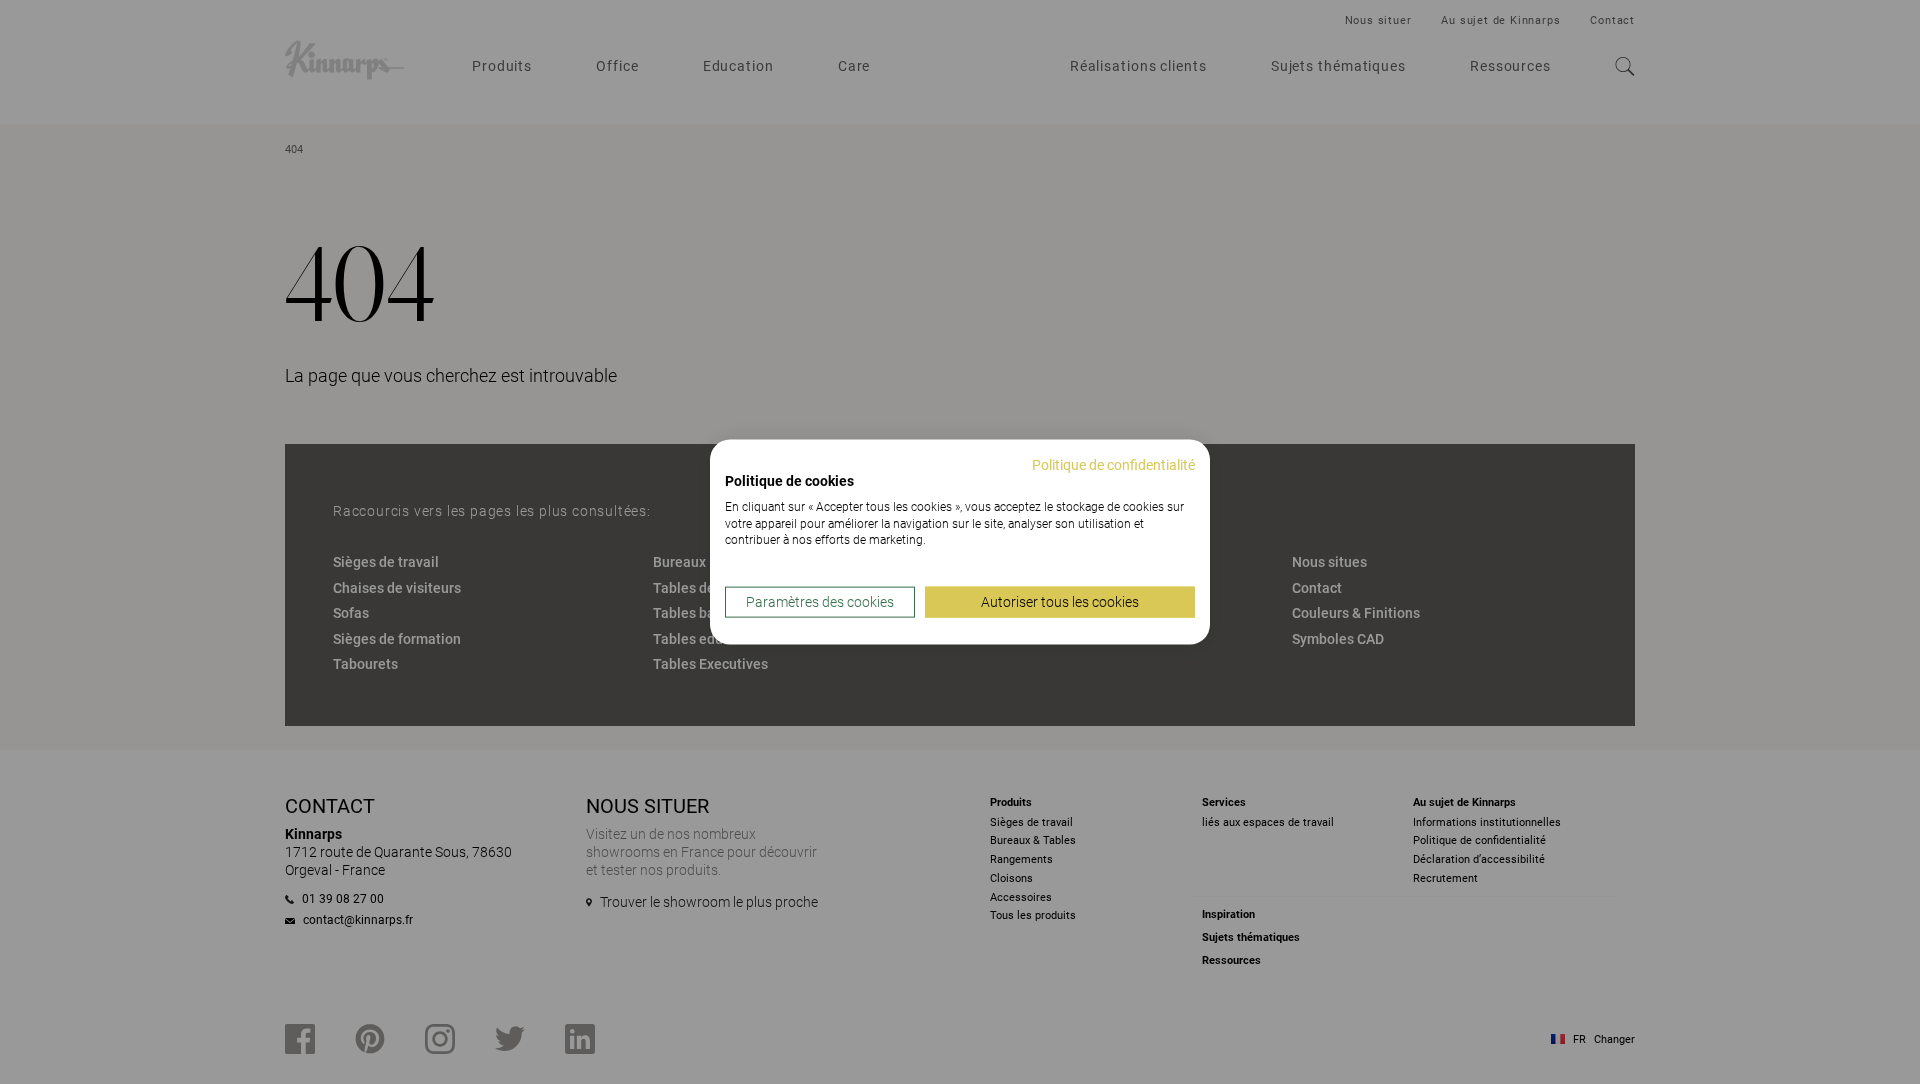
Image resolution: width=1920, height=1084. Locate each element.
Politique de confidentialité (1113, 465)
